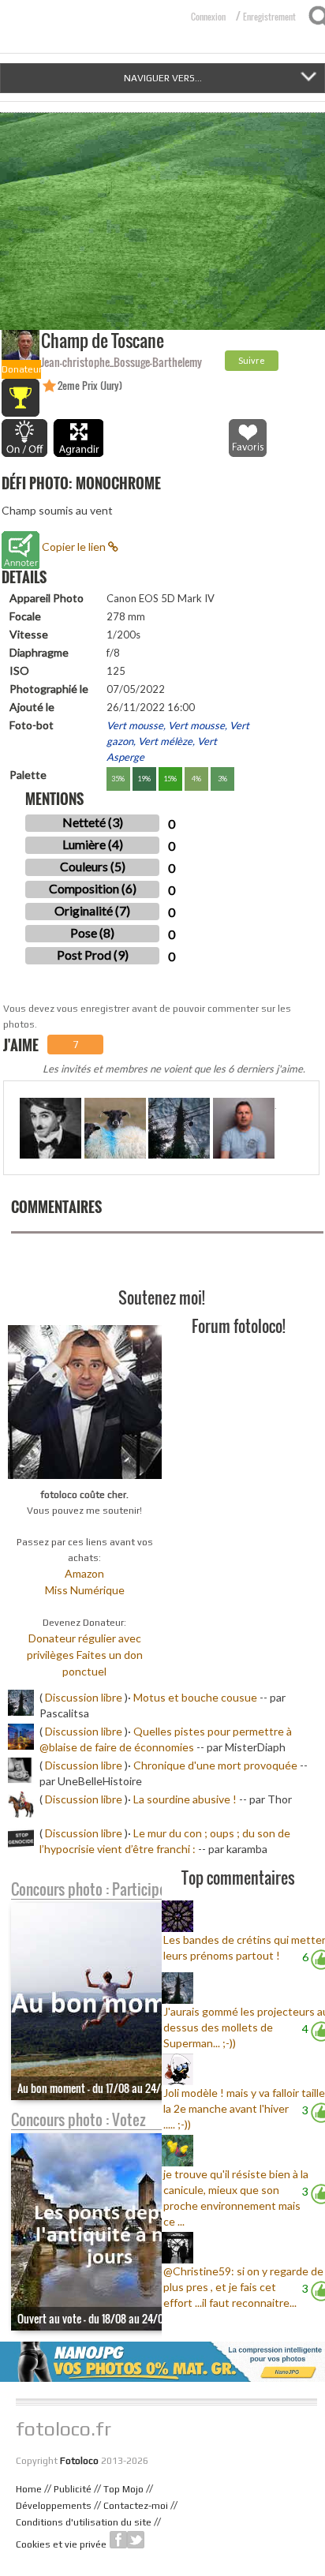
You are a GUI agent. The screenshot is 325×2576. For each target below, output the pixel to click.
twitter (136, 2540)
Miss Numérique (85, 1590)
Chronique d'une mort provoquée (215, 1765)
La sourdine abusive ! (185, 1799)
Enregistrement (269, 17)
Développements (54, 2506)
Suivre (252, 360)
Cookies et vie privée (61, 2544)
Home (29, 2489)
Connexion (208, 17)
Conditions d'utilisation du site (84, 2522)
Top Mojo (123, 2489)
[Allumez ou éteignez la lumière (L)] (24, 438)
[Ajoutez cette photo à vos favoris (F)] (248, 438)
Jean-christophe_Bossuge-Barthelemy (121, 362)
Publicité (73, 2489)
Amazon (84, 1573)
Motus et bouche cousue (196, 1697)
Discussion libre (84, 1697)
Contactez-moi (136, 2506)
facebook (118, 2540)
